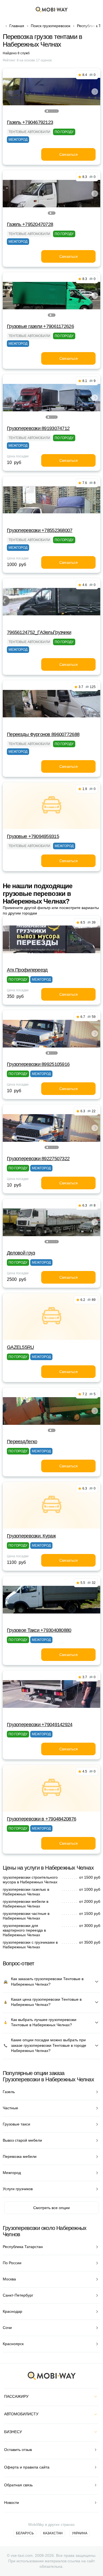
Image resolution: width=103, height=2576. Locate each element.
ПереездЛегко (22, 1442)
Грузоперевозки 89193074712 (38, 428)
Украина (80, 2533)
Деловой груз (21, 1253)
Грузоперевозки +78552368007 (40, 530)
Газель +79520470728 (30, 224)
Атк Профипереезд (27, 970)
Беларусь (25, 2533)
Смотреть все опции (51, 2208)
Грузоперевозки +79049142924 (40, 1725)
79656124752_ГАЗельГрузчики (39, 632)
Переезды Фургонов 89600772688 (43, 734)
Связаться (69, 154)
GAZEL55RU (20, 1347)
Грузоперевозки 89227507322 (38, 1159)
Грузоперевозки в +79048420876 (41, 1819)
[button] (47, 111)
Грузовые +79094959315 (33, 836)
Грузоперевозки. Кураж (31, 1536)
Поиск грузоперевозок (51, 26)
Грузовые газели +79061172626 (40, 326)
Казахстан (53, 2533)
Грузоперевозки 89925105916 (38, 1064)
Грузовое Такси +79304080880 (39, 1630)
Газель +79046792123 (30, 122)
